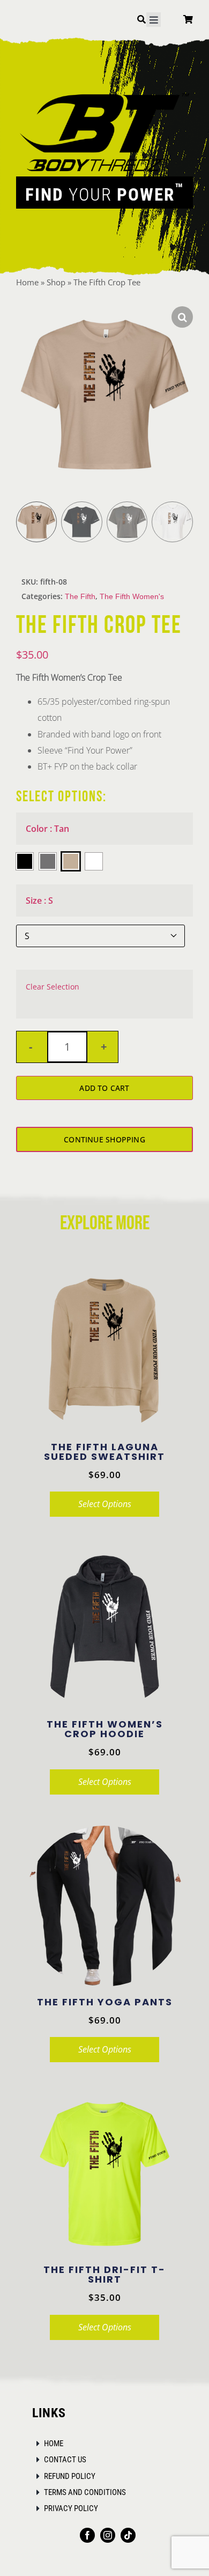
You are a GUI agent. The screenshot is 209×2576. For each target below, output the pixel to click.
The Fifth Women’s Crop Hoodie (105, 1729)
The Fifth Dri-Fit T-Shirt (104, 2274)
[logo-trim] (104, 93)
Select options (105, 1504)
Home (27, 282)
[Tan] (71, 861)
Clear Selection (53, 987)
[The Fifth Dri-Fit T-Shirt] (104, 2174)
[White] (94, 861)
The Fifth (80, 597)
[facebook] (87, 2535)
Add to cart (104, 1088)
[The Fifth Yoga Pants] (104, 1906)
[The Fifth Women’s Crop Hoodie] (104, 1628)
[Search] (141, 21)
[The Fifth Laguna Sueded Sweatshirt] (104, 1351)
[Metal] (48, 861)
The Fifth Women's (132, 597)
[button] (182, 317)
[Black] (25, 861)
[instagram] (108, 2535)
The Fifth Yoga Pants (105, 2002)
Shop (56, 282)
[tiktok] (128, 2535)
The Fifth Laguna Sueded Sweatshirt (104, 1452)
